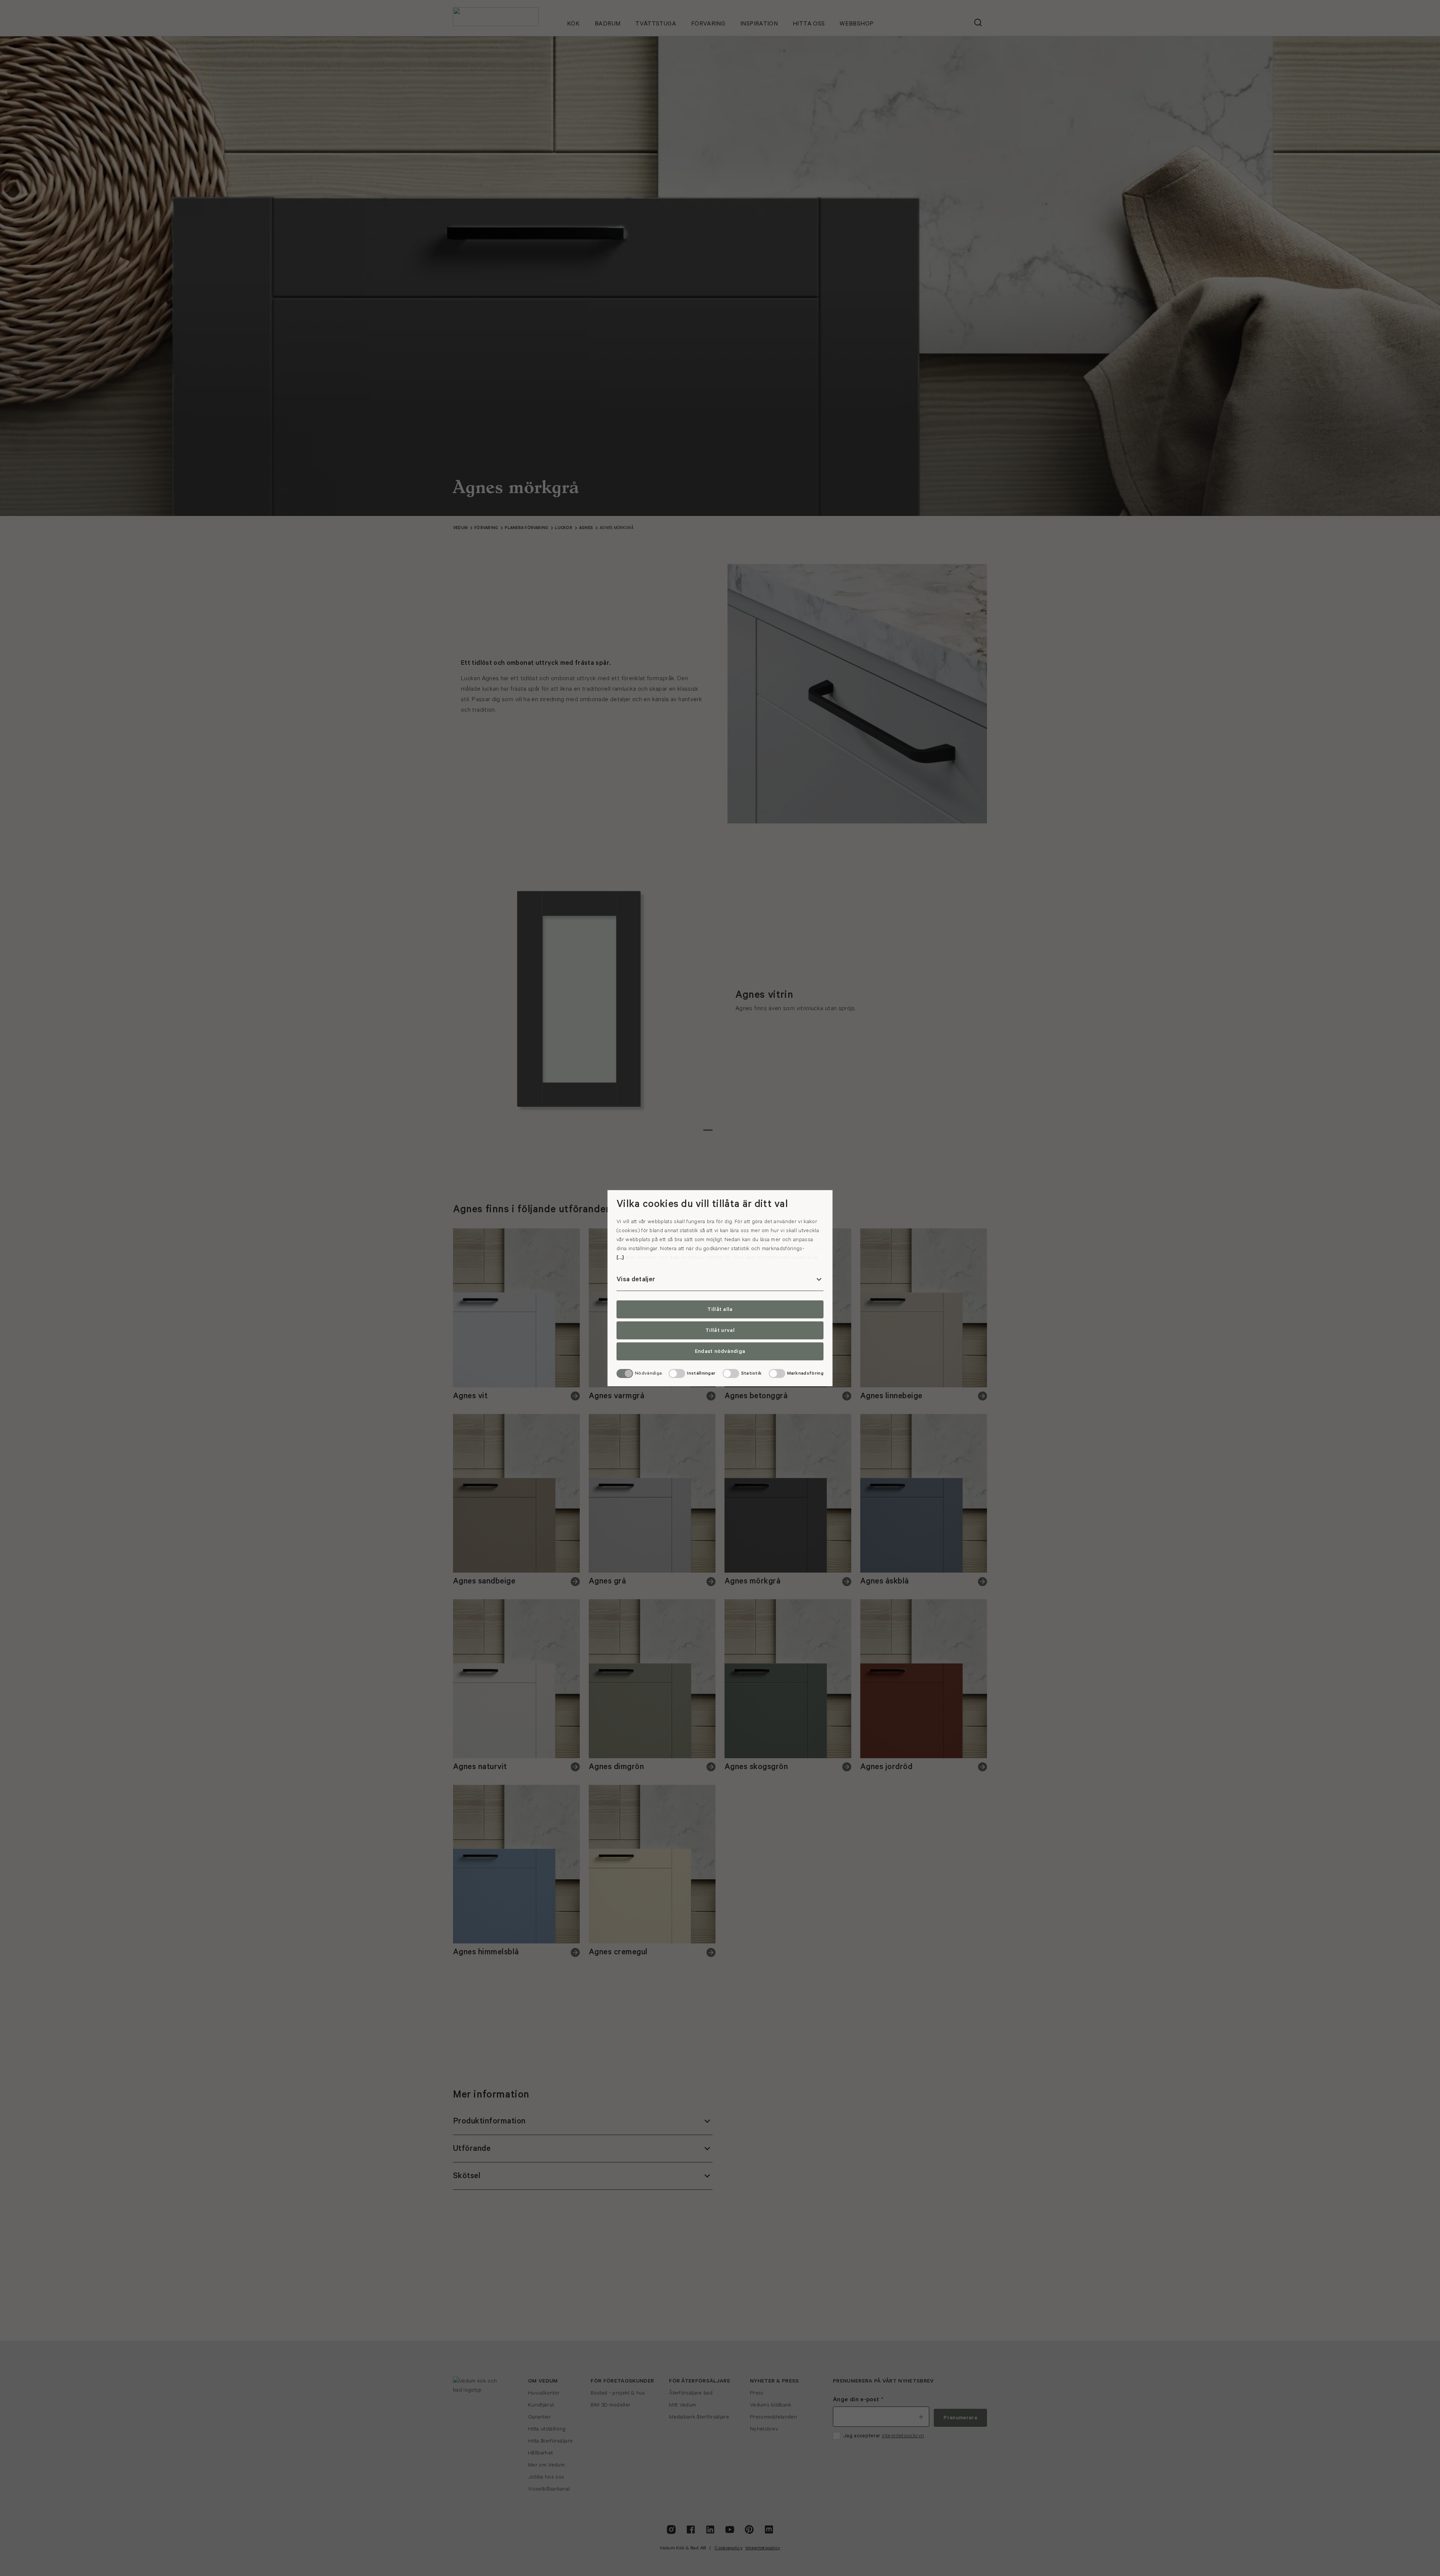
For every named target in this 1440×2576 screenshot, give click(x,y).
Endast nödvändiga (720, 1351)
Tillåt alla (720, 1309)
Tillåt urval (720, 1330)
